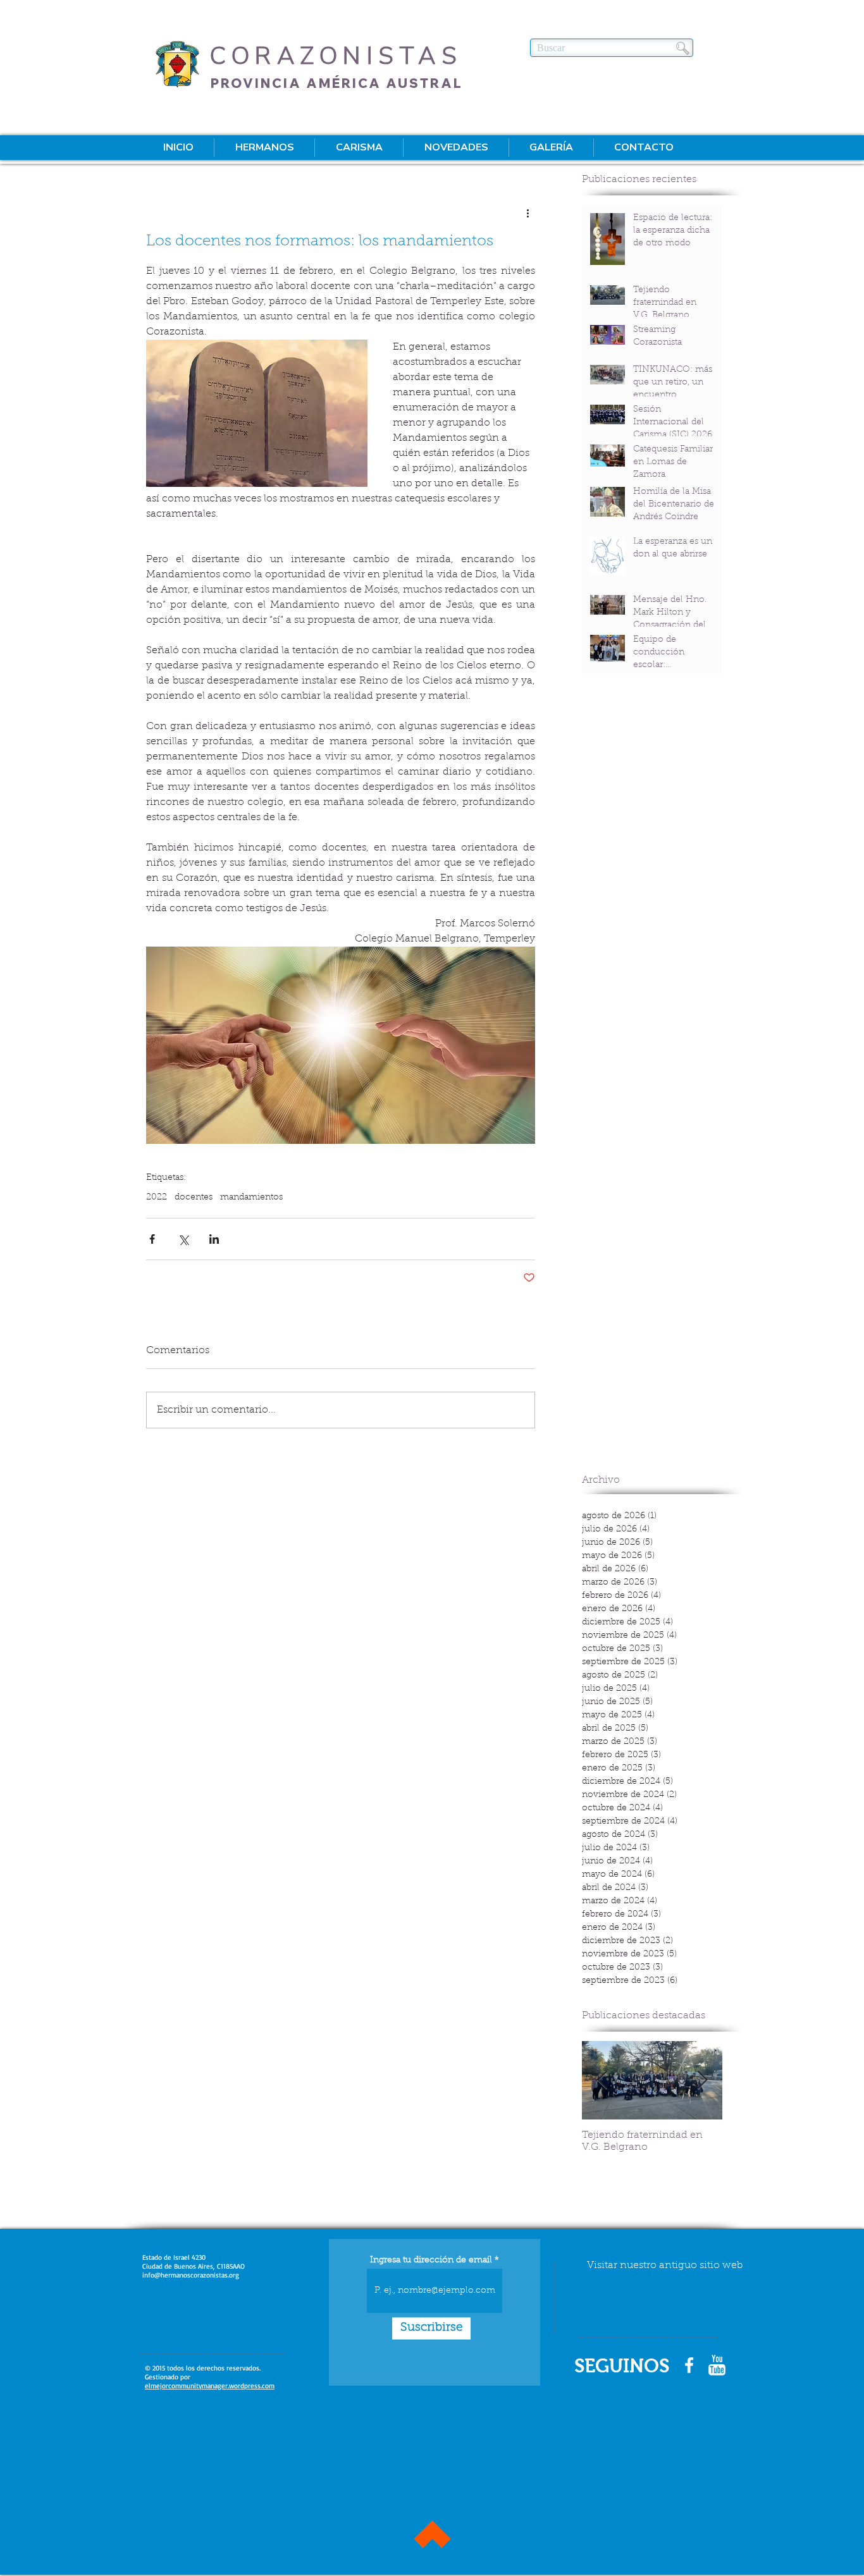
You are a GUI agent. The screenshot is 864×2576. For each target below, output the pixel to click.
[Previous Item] (602, 2081)
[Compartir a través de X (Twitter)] (183, 1239)
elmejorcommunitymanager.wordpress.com (210, 2386)
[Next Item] (702, 2081)
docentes (194, 1198)
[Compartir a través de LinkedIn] (214, 1239)
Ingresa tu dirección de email (431, 2260)
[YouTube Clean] (717, 2365)
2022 (157, 1198)
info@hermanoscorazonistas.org (191, 2275)
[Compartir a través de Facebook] (152, 1239)
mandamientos (251, 1198)
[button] (264, 148)
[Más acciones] (528, 213)
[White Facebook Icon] (689, 2365)
